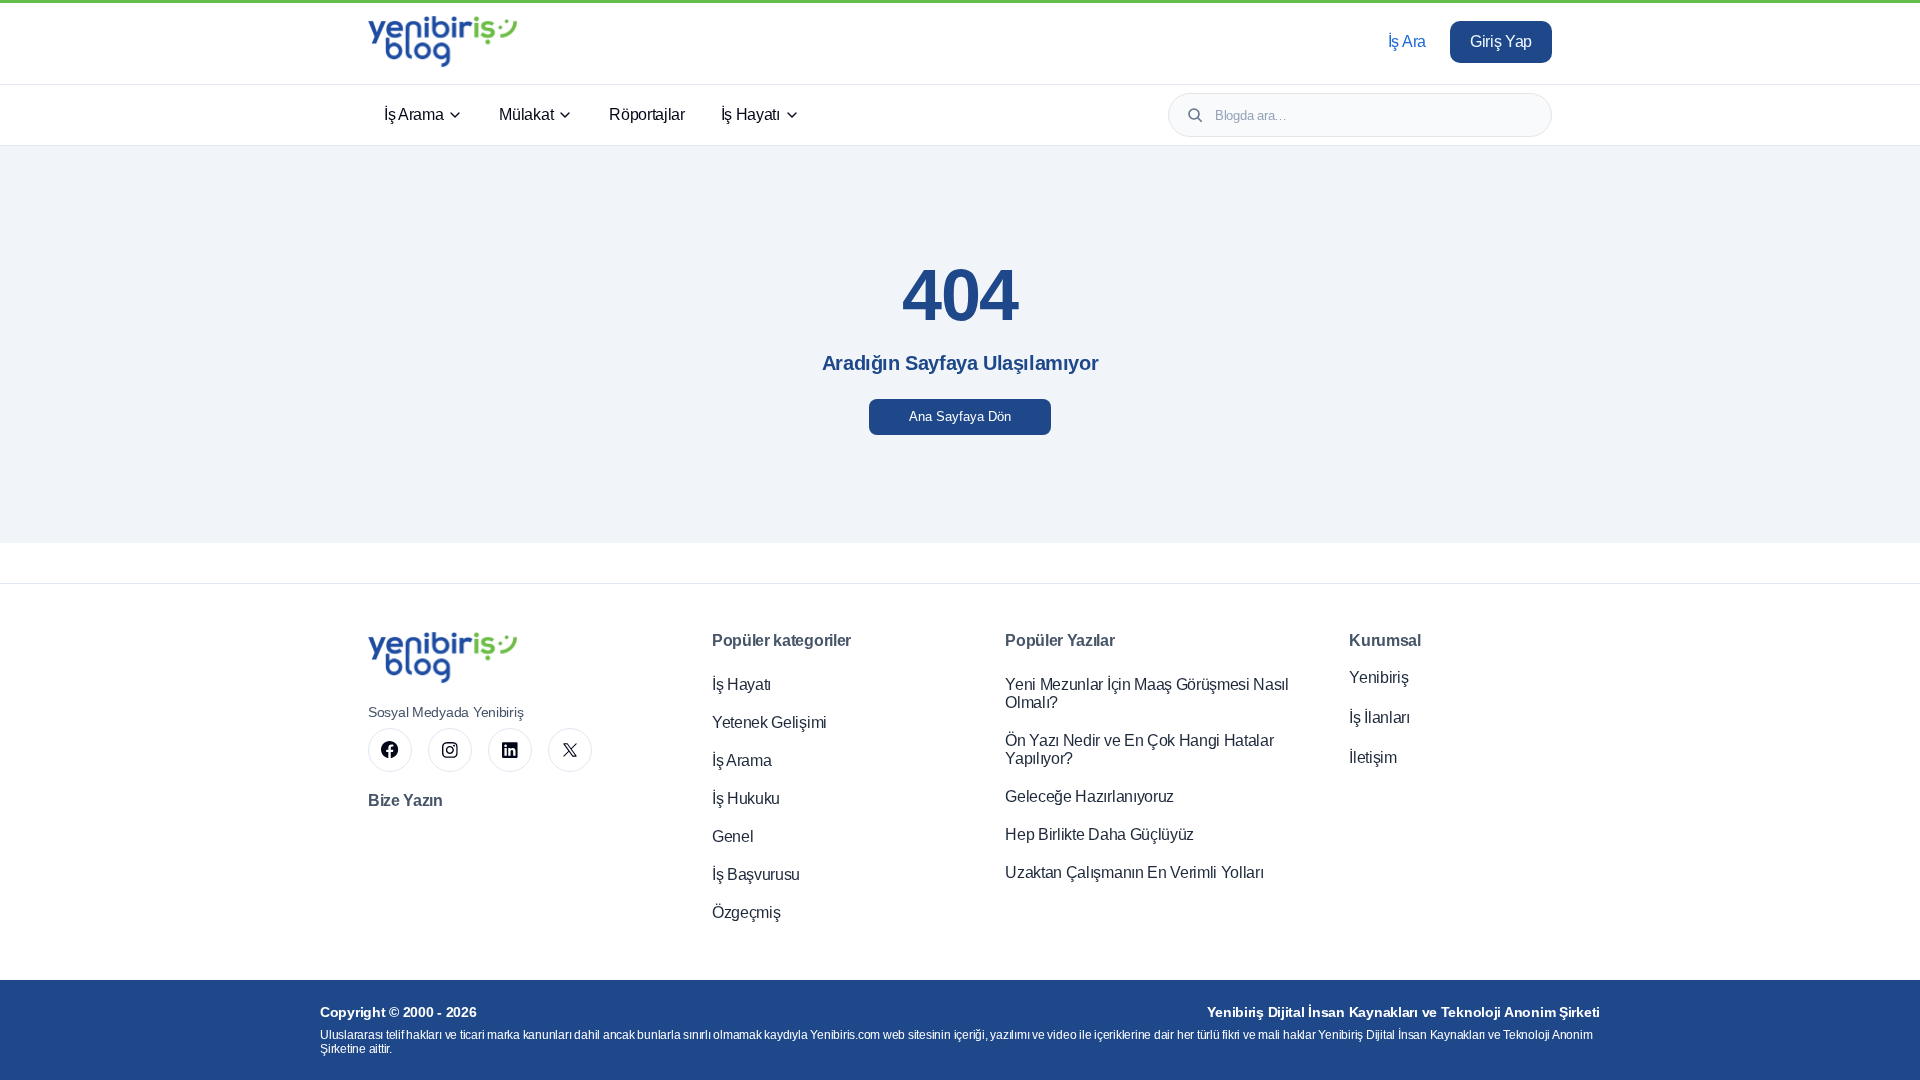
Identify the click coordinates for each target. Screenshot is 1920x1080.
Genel (732, 836)
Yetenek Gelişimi (769, 722)
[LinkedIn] (510, 750)
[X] (570, 750)
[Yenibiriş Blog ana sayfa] (442, 42)
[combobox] (1374, 115)
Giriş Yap (1501, 41)
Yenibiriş (1378, 677)
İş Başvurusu (756, 874)
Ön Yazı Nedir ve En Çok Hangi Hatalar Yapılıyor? (1139, 749)
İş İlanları (1379, 717)
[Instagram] (450, 750)
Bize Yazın (405, 800)
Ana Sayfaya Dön (960, 416)
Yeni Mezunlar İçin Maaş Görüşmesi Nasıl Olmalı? (1147, 693)
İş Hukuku (746, 798)
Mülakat (526, 114)
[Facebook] (390, 750)
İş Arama (413, 114)
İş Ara (1407, 41)
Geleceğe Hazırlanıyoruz (1089, 796)
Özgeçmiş (746, 912)
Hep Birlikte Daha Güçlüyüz (1099, 834)
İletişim (1372, 757)
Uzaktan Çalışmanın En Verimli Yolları (1134, 872)
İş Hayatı (750, 114)
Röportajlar (646, 114)
